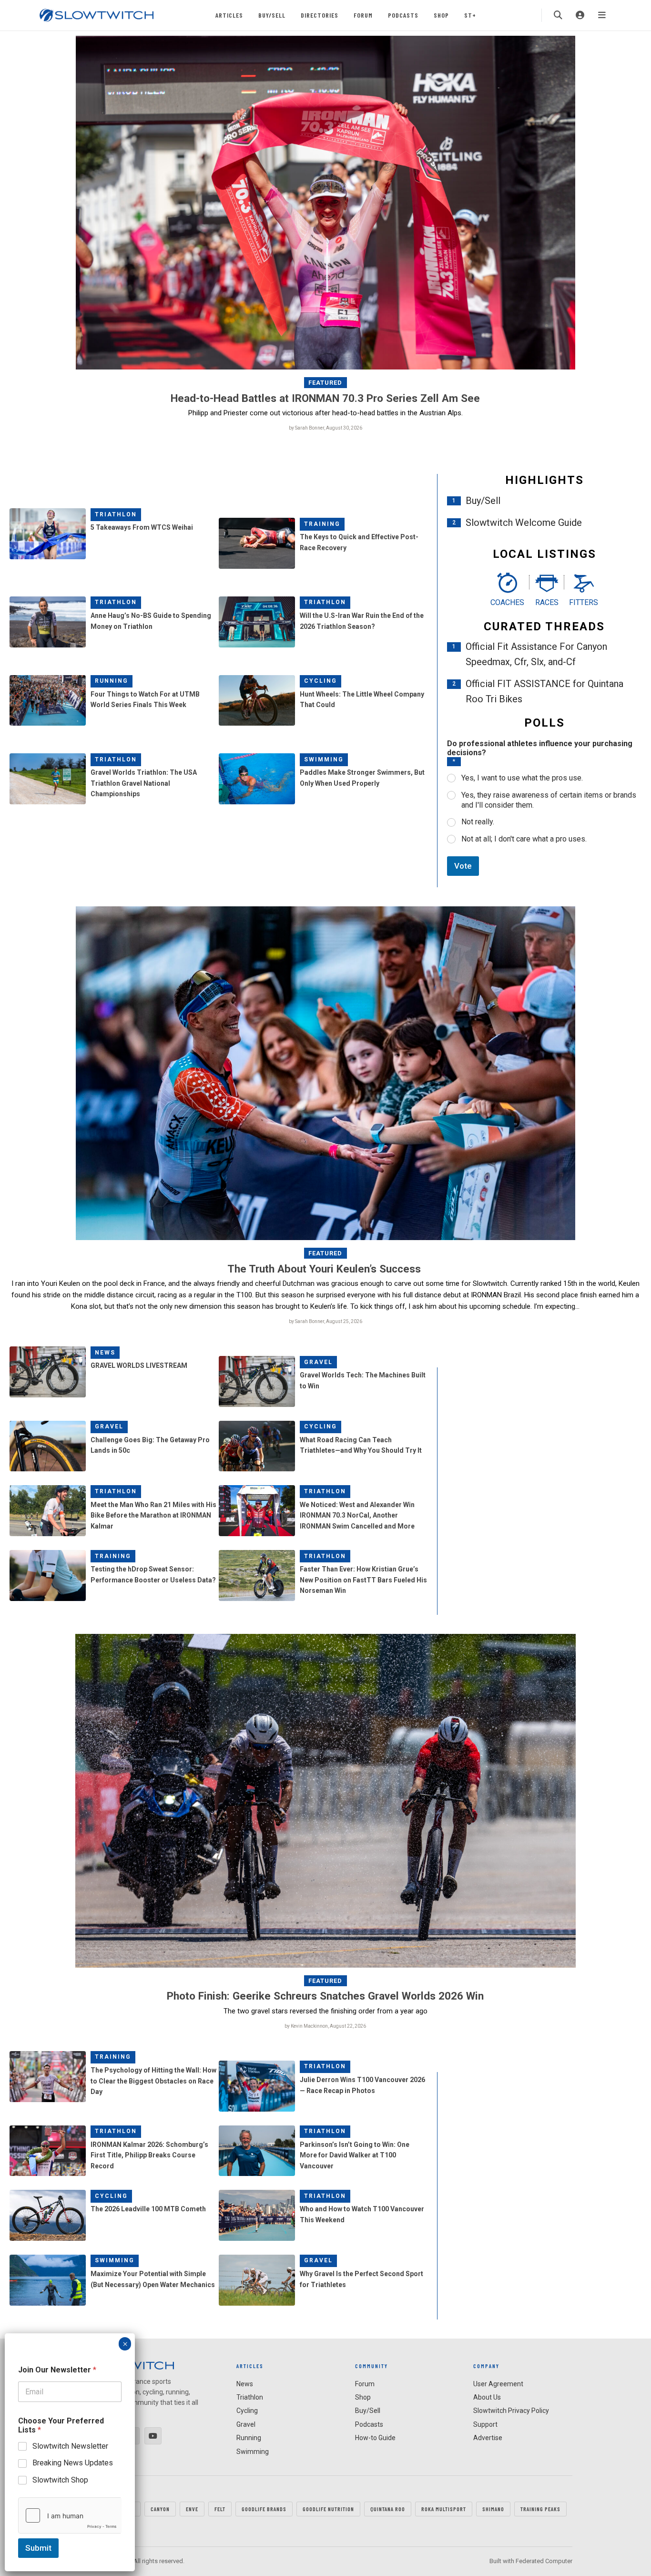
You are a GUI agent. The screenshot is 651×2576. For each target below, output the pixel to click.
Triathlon (116, 514)
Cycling (320, 681)
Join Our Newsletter (57, 2370)
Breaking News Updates (73, 2463)
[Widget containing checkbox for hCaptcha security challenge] (70, 2515)
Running (112, 681)
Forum (363, 15)
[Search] (558, 15)
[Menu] (602, 15)
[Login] (580, 15)
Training (322, 524)
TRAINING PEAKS (540, 2509)
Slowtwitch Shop (60, 2480)
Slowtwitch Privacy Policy (511, 2411)
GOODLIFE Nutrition (328, 2509)
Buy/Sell (272, 15)
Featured (325, 383)
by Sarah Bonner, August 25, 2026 (325, 1321)
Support (485, 2424)
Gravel (318, 1362)
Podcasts (403, 15)
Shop (441, 15)
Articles (229, 15)
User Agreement (498, 2384)
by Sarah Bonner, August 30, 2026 (325, 428)
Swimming (324, 759)
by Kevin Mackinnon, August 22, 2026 (325, 2026)
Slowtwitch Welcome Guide (524, 523)
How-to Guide (375, 2438)
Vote (463, 866)
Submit (38, 2548)
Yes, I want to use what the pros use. (522, 778)
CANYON (160, 2509)
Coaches (507, 602)
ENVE (192, 2509)
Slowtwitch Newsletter (70, 2446)
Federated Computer (544, 2561)
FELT (220, 2509)
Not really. (478, 822)
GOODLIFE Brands (264, 2509)
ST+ (470, 15)
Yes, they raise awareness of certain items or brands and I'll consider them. (549, 800)
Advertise (488, 2438)
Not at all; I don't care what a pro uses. (524, 839)
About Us (487, 2397)
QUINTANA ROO (388, 2509)
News (105, 1353)
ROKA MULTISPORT (444, 2509)
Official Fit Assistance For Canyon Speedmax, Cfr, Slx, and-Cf (536, 654)
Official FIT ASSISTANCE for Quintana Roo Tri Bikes (544, 691)
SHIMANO (493, 2509)
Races (547, 602)
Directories (320, 15)
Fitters (584, 602)
